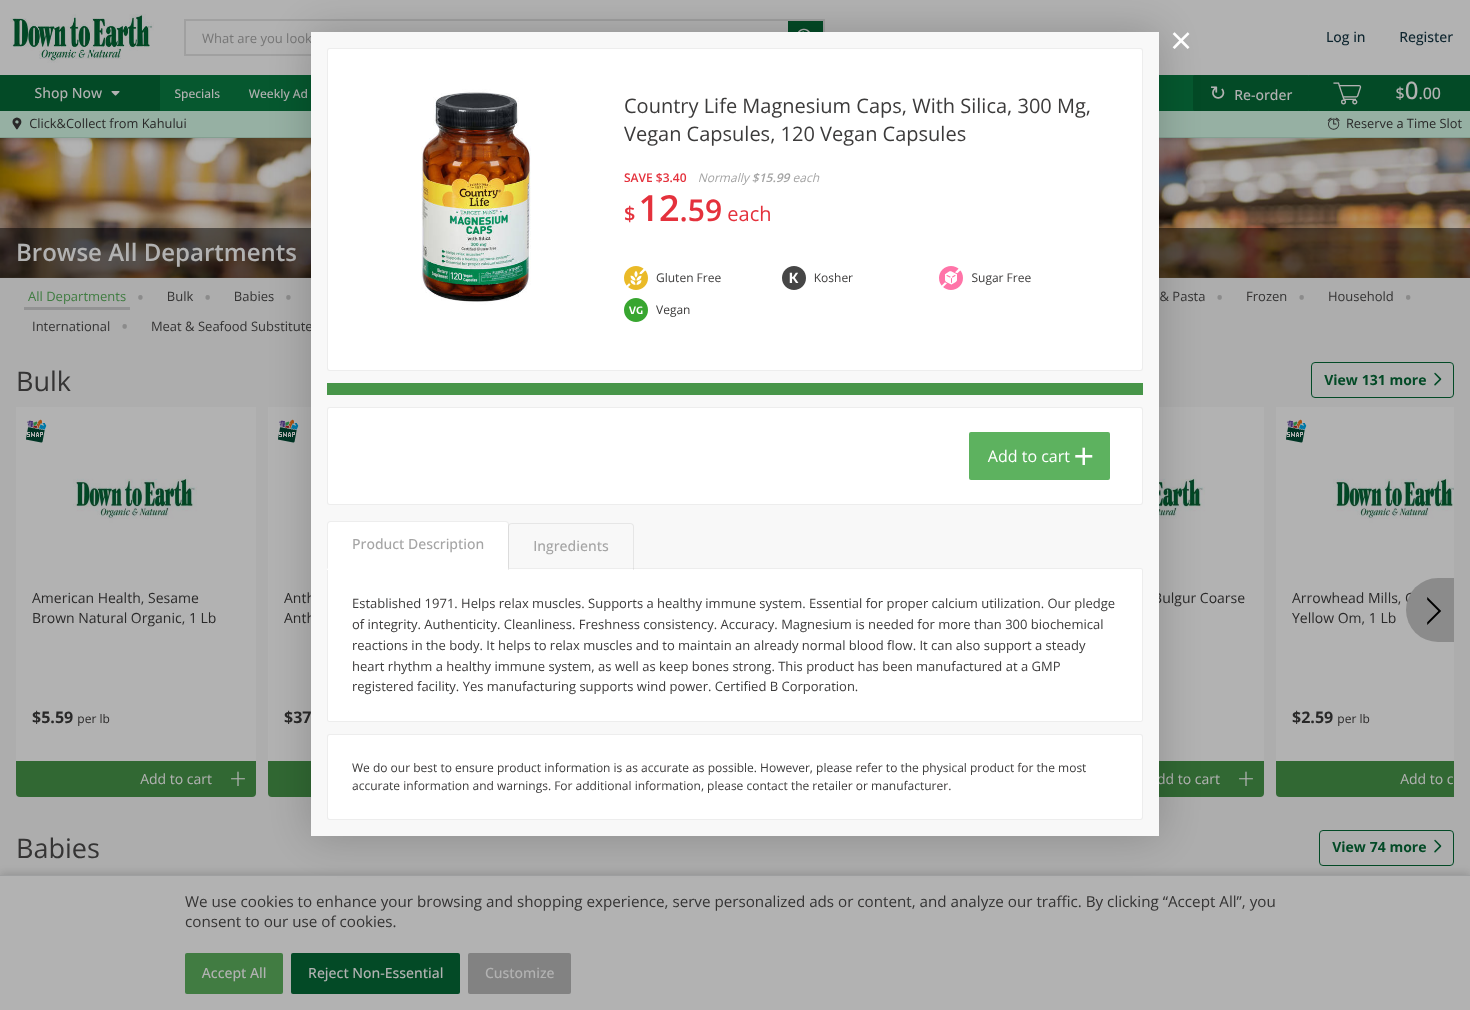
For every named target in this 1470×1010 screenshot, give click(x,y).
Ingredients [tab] (570, 546)
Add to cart (1029, 456)
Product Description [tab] (418, 544)
